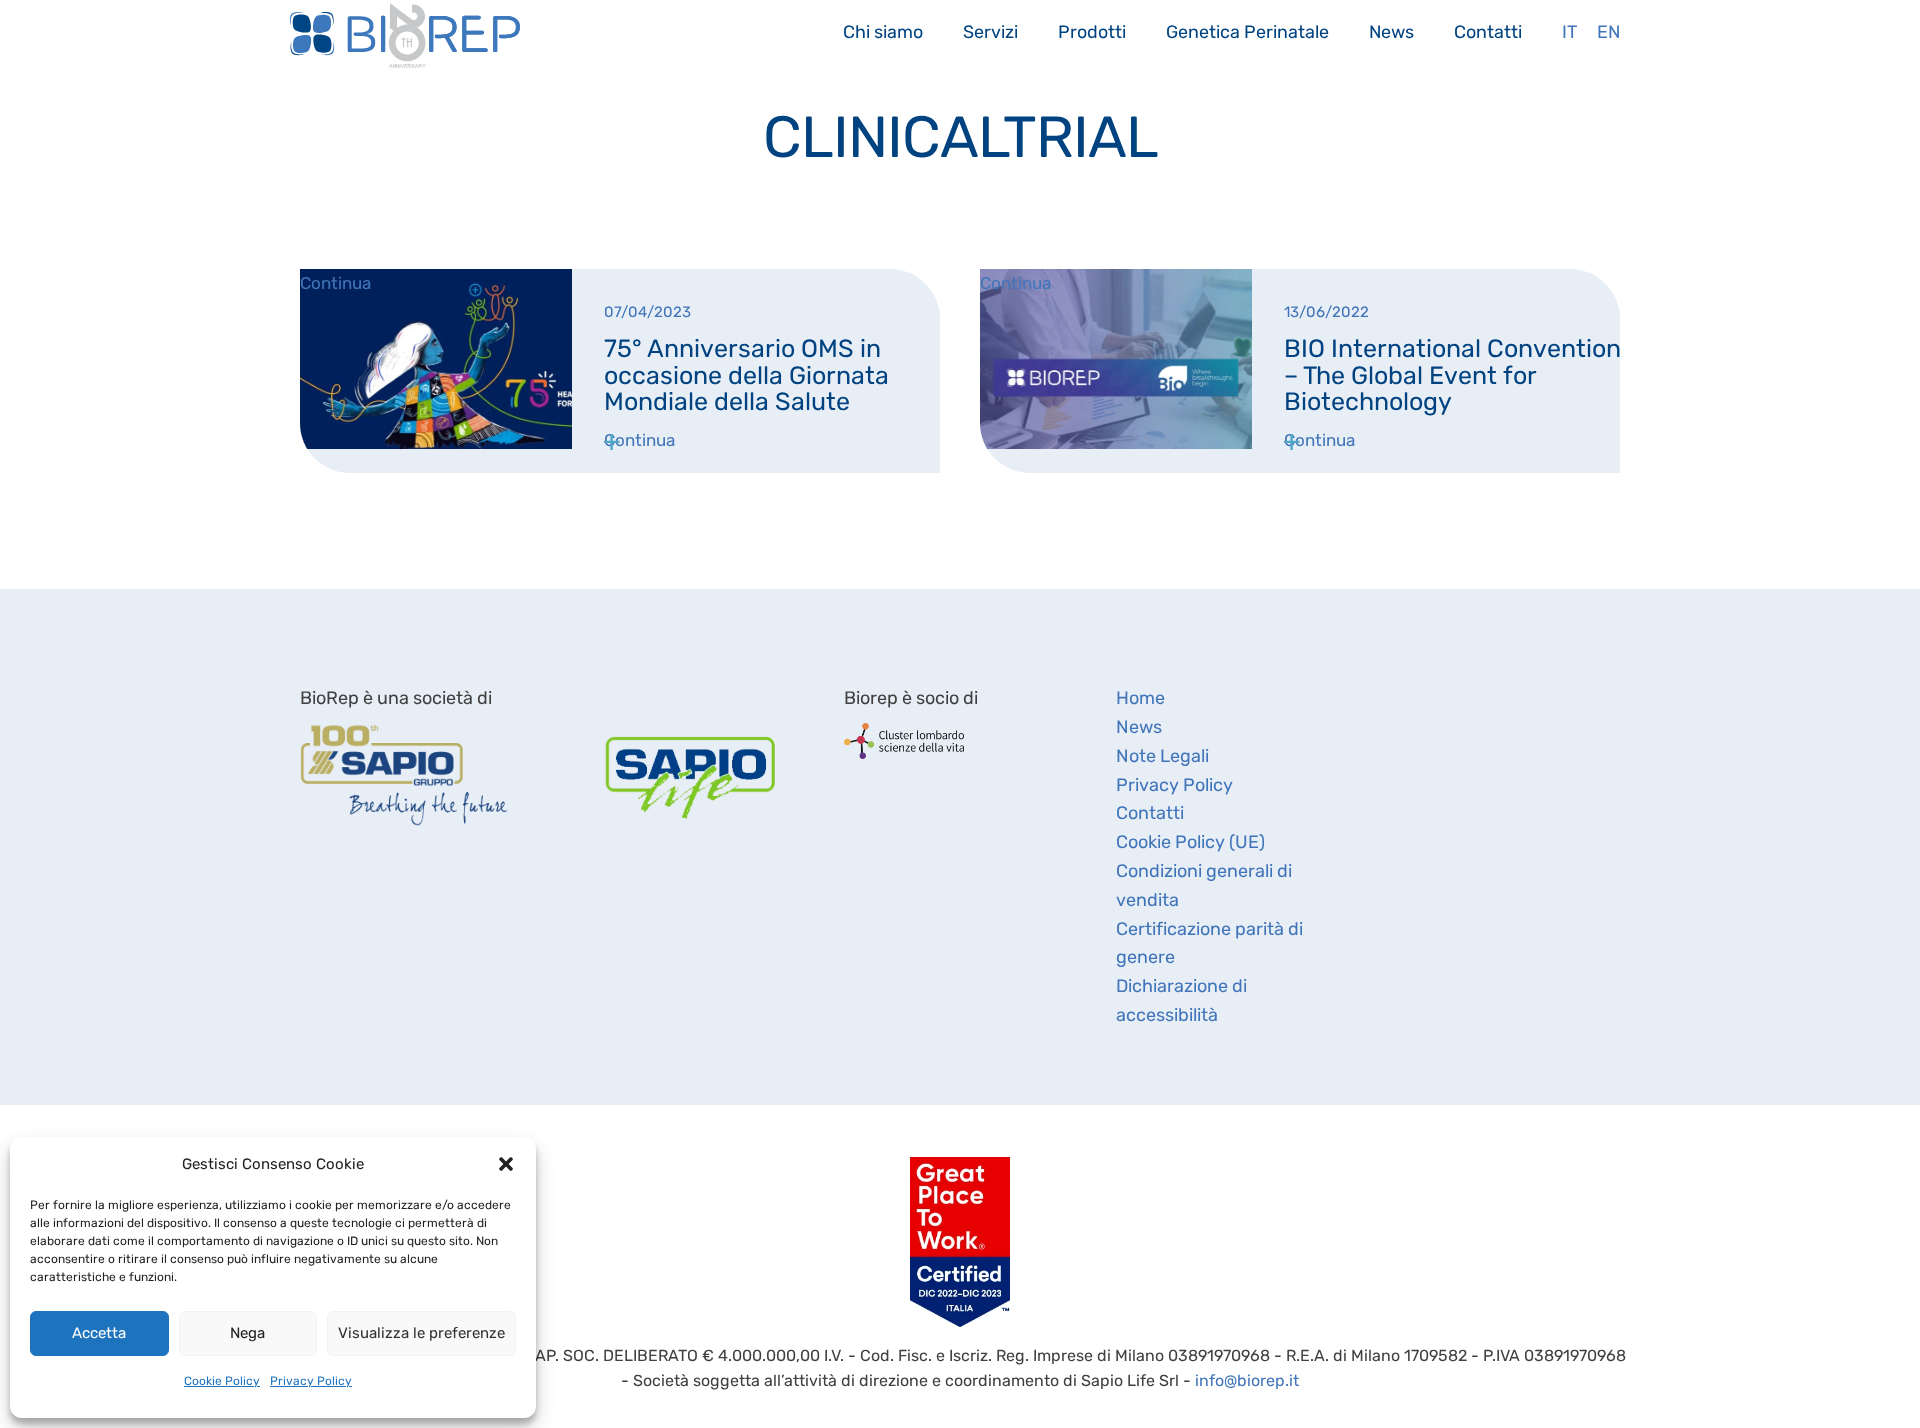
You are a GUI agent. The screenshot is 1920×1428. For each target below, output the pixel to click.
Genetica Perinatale (1247, 31)
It (1569, 31)
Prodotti (1092, 31)
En (1608, 31)
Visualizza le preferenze (421, 1333)
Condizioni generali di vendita (1204, 885)
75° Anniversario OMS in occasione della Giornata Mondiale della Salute (746, 375)
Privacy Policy (311, 1381)
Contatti (1488, 31)
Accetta (99, 1333)
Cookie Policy (222, 1381)
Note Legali (1162, 756)
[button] (506, 1164)
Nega (247, 1333)
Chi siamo (883, 31)
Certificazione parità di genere (1209, 943)
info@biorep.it (1247, 1380)
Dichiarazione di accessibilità (1181, 1000)
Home (1140, 698)
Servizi (990, 31)
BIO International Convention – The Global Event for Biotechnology (1452, 375)
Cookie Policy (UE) (1190, 842)
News (1391, 31)
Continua (639, 440)
